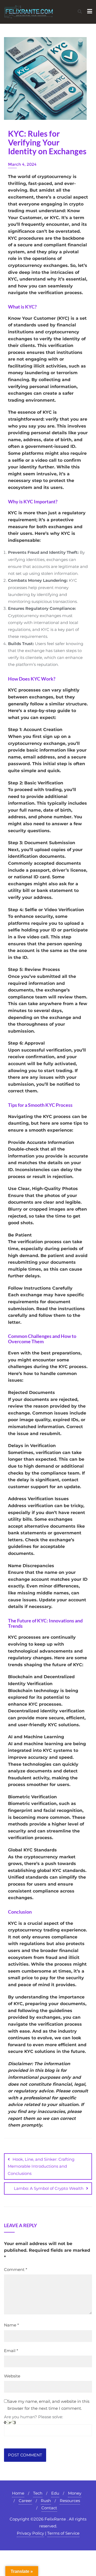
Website (12, 2376)
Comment (16, 2269)
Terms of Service (63, 2533)
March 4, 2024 (22, 164)
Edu (55, 2493)
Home (18, 2493)
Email (11, 2351)
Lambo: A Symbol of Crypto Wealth (49, 2188)
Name (11, 2325)
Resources (70, 2501)
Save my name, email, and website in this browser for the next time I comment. (48, 2405)
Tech (38, 2493)
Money (75, 2493)
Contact (49, 2508)
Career (25, 2501)
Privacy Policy (30, 2533)
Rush (46, 2501)
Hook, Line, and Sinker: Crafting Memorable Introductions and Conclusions (41, 2166)
